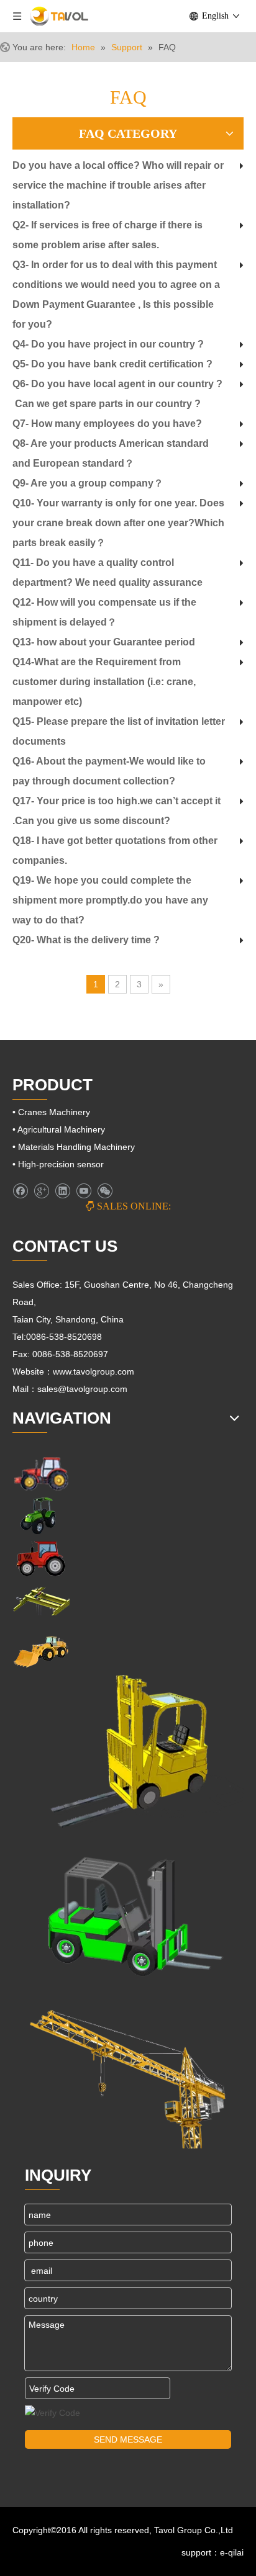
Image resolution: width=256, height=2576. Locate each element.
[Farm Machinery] (41, 1473)
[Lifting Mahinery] (128, 1752)
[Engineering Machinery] (41, 1650)
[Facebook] (20, 1191)
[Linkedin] (62, 1191)
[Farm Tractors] (41, 1559)
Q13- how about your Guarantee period (104, 642)
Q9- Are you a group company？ (88, 483)
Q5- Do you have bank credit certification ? (112, 364)
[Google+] (41, 1191)
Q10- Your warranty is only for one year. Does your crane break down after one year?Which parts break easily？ (118, 523)
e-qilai (232, 2552)
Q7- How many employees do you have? (107, 424)
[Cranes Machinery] (41, 1601)
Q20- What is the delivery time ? (86, 940)
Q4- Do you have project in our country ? (108, 344)
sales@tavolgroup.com (84, 1389)
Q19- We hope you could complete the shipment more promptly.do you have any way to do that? (110, 900)
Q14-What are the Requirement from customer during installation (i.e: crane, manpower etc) (104, 682)
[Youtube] (84, 1191)
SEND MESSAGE (128, 2439)
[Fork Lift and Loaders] (128, 1912)
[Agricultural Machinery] (41, 1516)
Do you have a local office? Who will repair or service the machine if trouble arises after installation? (118, 185)
